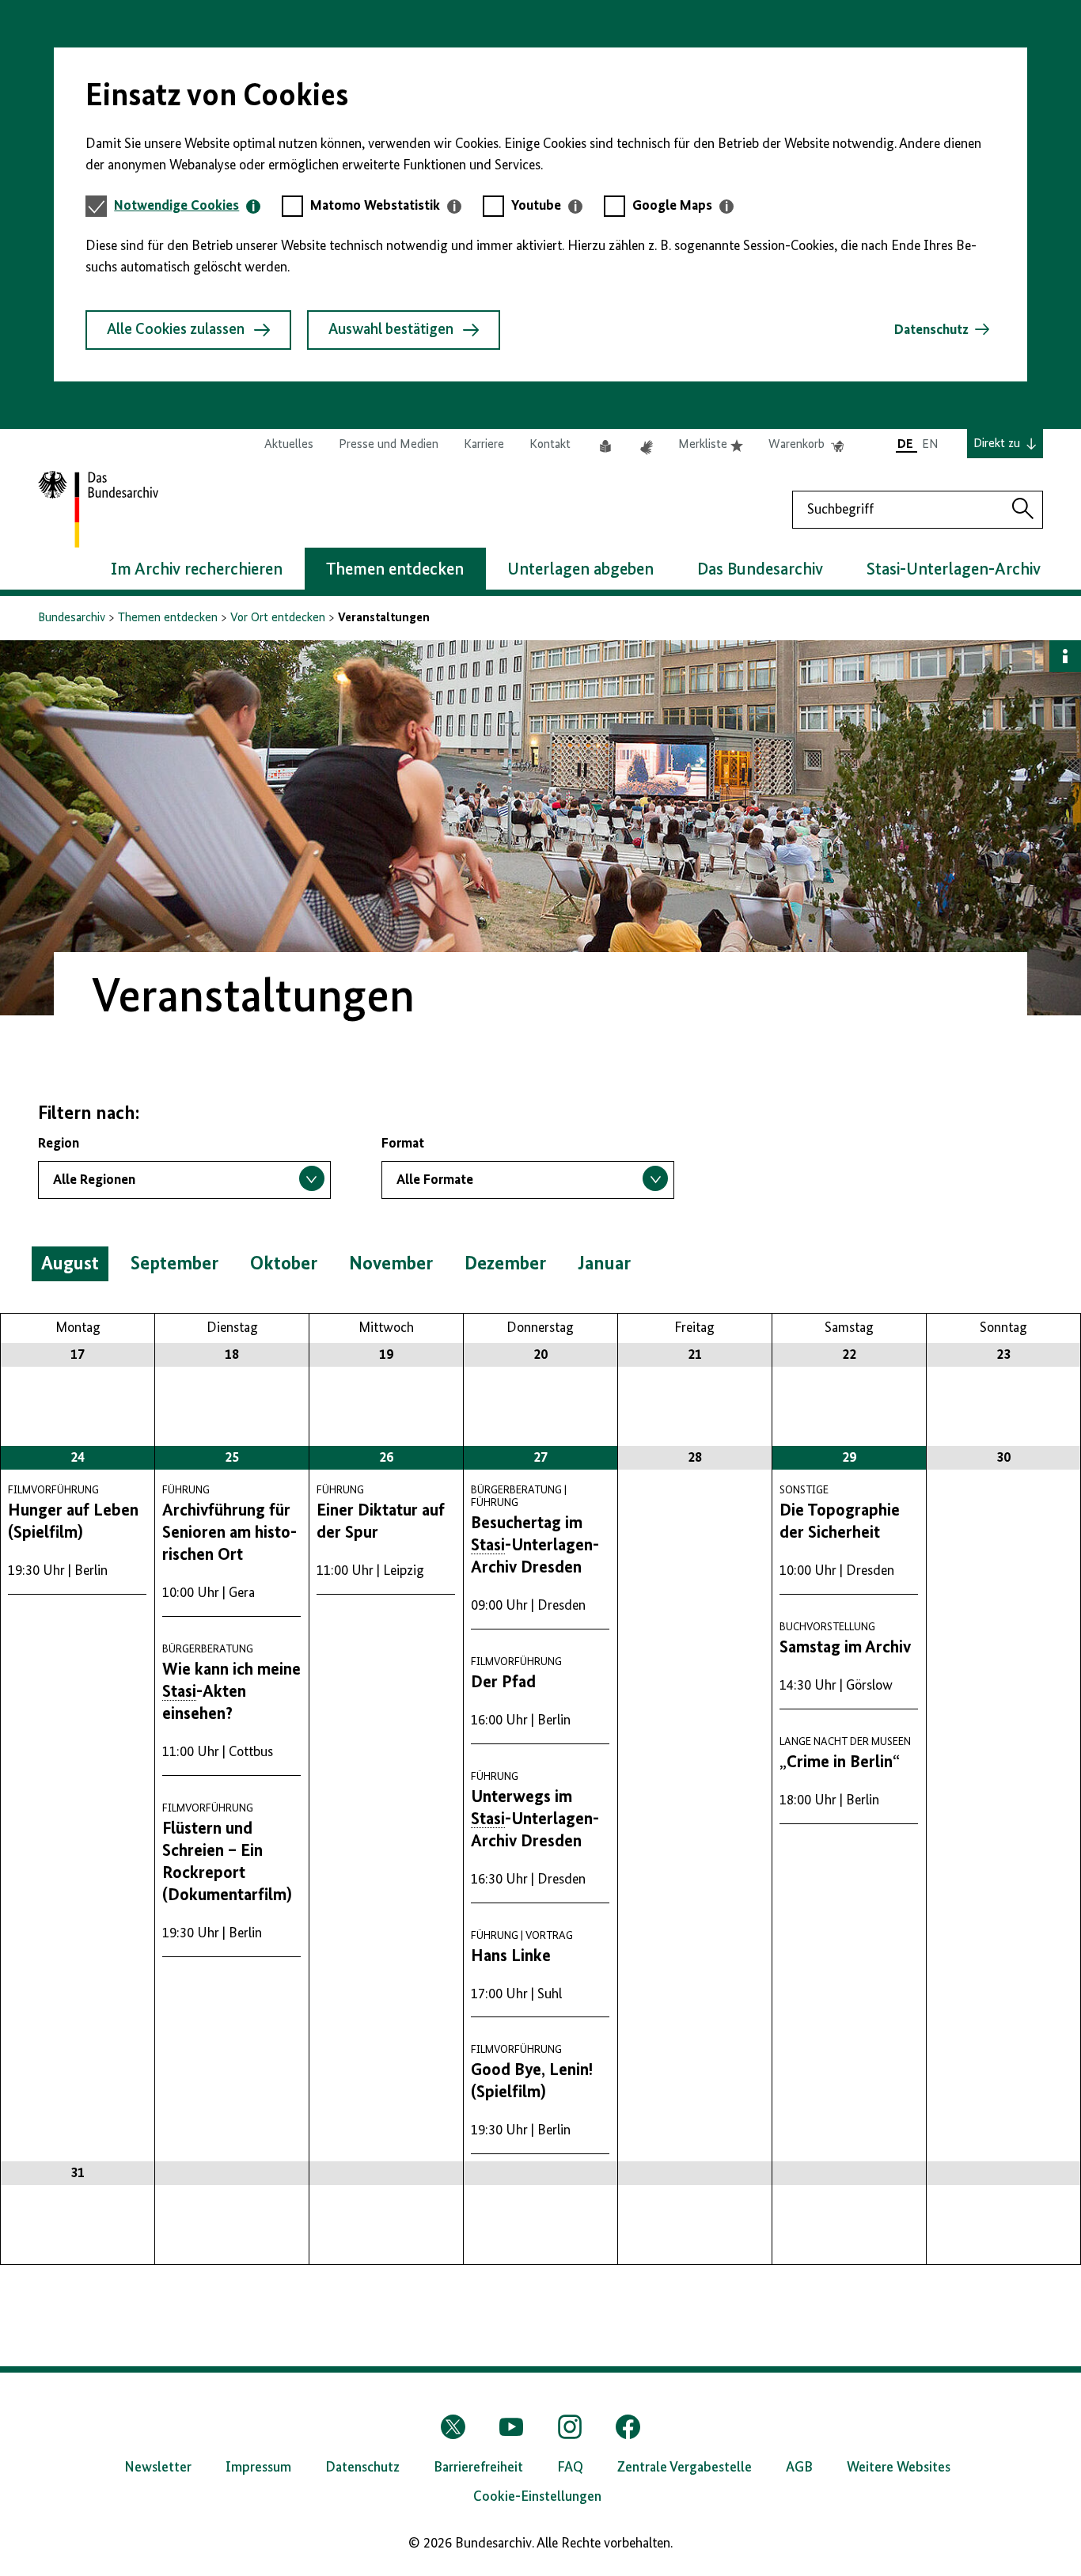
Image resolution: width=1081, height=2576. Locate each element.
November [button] (391, 1264)
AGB (799, 2468)
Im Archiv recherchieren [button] (197, 570)
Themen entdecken (168, 618)
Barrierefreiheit (478, 2468)
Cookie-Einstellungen (537, 2497)
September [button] (174, 1264)
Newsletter (158, 2468)
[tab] (187, 206)
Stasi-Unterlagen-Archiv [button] (954, 570)
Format (403, 1144)
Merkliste (711, 446)
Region (59, 1144)
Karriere (484, 445)
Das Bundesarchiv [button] (760, 570)
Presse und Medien (389, 445)
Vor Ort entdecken (278, 618)
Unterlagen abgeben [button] (580, 570)
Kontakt (550, 445)
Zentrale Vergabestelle (685, 2468)
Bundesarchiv (72, 618)
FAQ (570, 2468)
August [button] (70, 1264)
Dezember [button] (505, 1264)
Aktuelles (289, 445)
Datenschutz (931, 330)
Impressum (258, 2468)
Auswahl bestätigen (391, 330)
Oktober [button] (284, 1264)
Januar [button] (604, 1264)
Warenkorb (806, 446)
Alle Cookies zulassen (176, 330)
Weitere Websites (899, 2468)
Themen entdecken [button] (395, 570)
